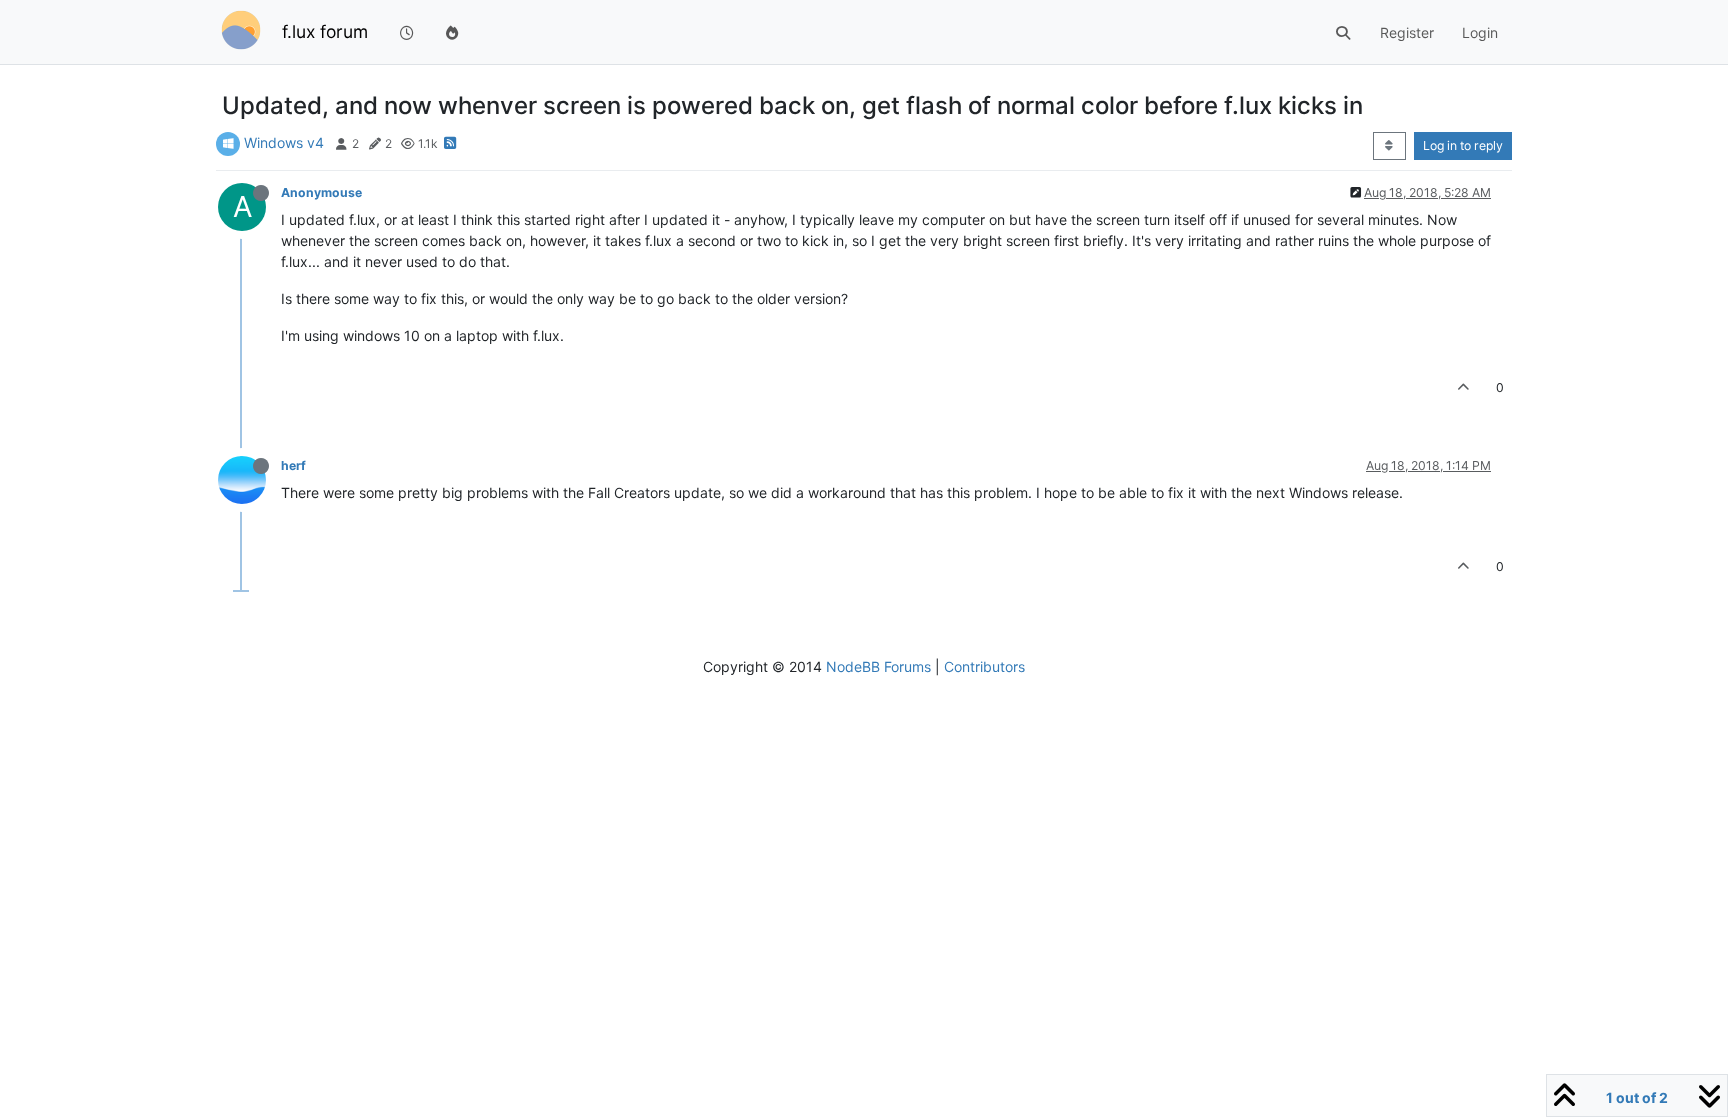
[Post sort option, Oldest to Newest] (1389, 146)
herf (293, 465)
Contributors (984, 666)
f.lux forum (325, 31)
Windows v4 (284, 142)
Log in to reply (1463, 145)
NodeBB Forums (878, 666)
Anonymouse (321, 192)
